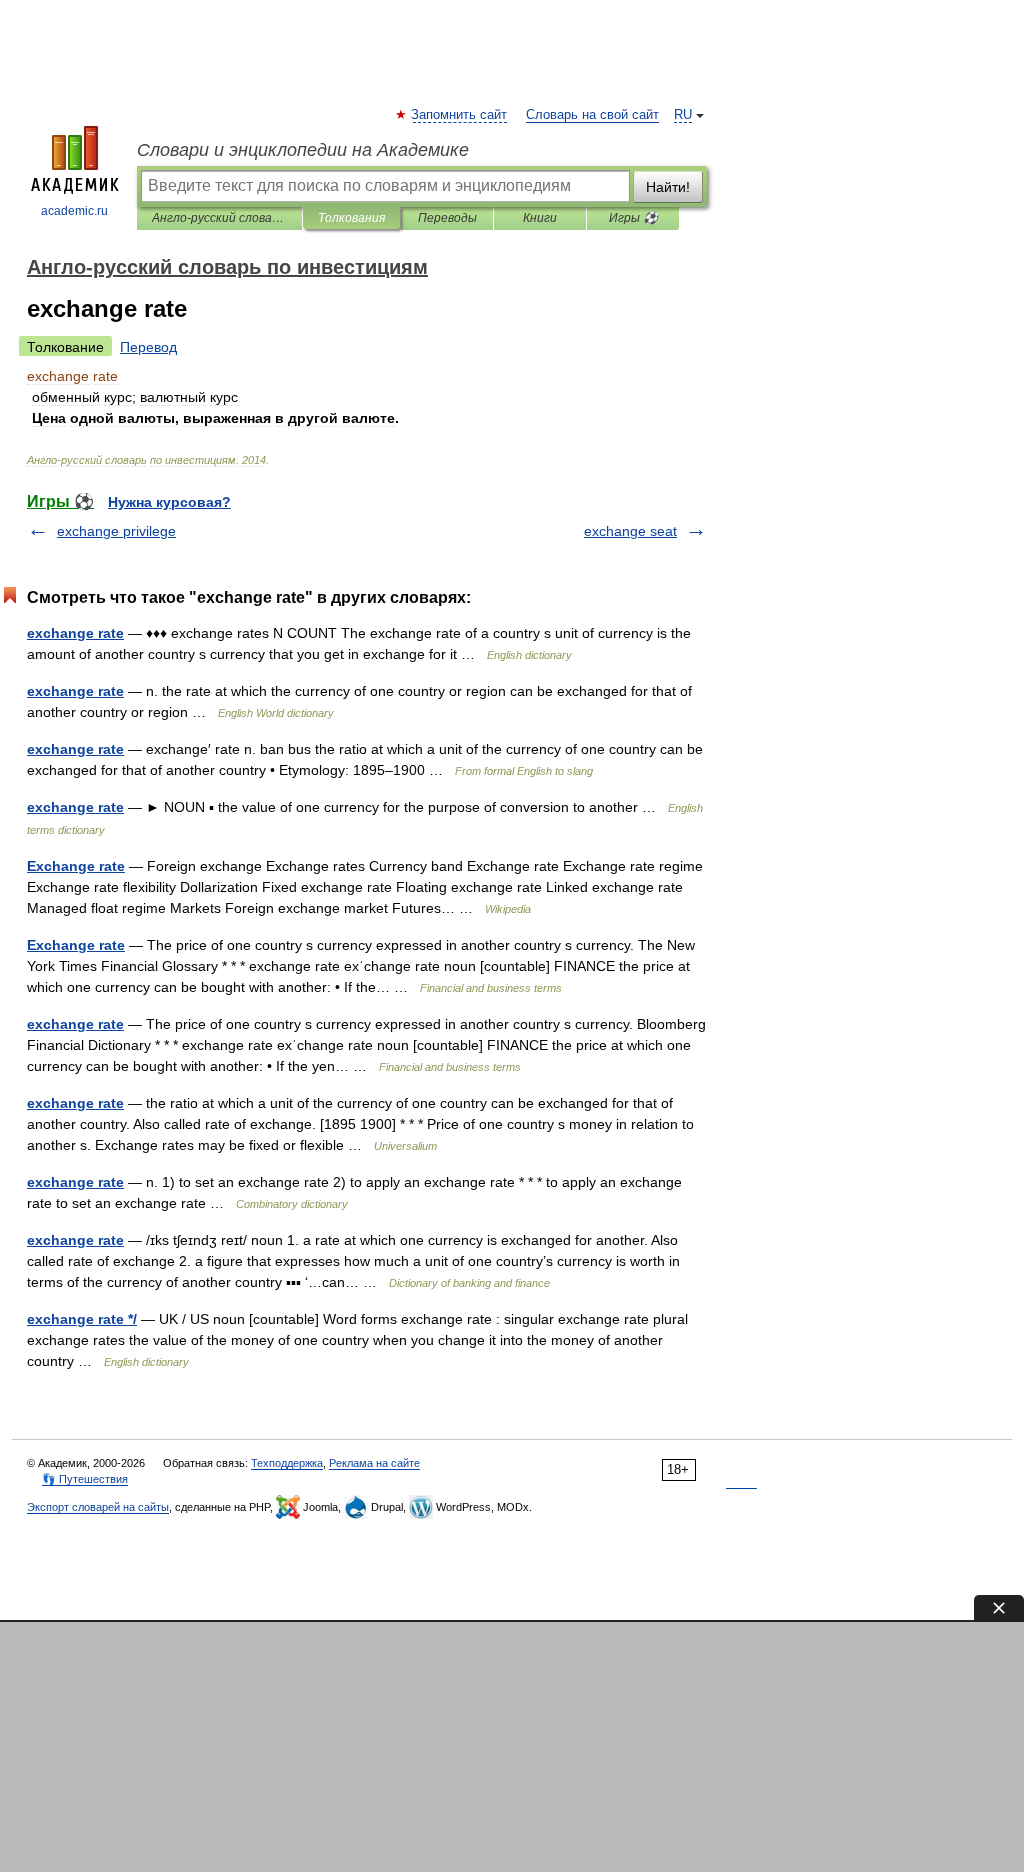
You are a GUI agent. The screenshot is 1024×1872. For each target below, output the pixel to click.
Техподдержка (287, 1463)
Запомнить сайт (460, 115)
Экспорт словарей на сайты (98, 1507)
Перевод (148, 347)
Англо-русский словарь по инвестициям (219, 218)
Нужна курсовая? (169, 502)
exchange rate (75, 633)
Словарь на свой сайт (592, 115)
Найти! (668, 187)
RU (683, 115)
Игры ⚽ (633, 218)
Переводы (447, 218)
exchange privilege (116, 531)
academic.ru (74, 211)
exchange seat (630, 531)
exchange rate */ (82, 1319)
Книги (540, 218)
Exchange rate (76, 866)
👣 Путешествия (85, 1479)
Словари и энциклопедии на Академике (303, 150)
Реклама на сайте (374, 1463)
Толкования (351, 218)
